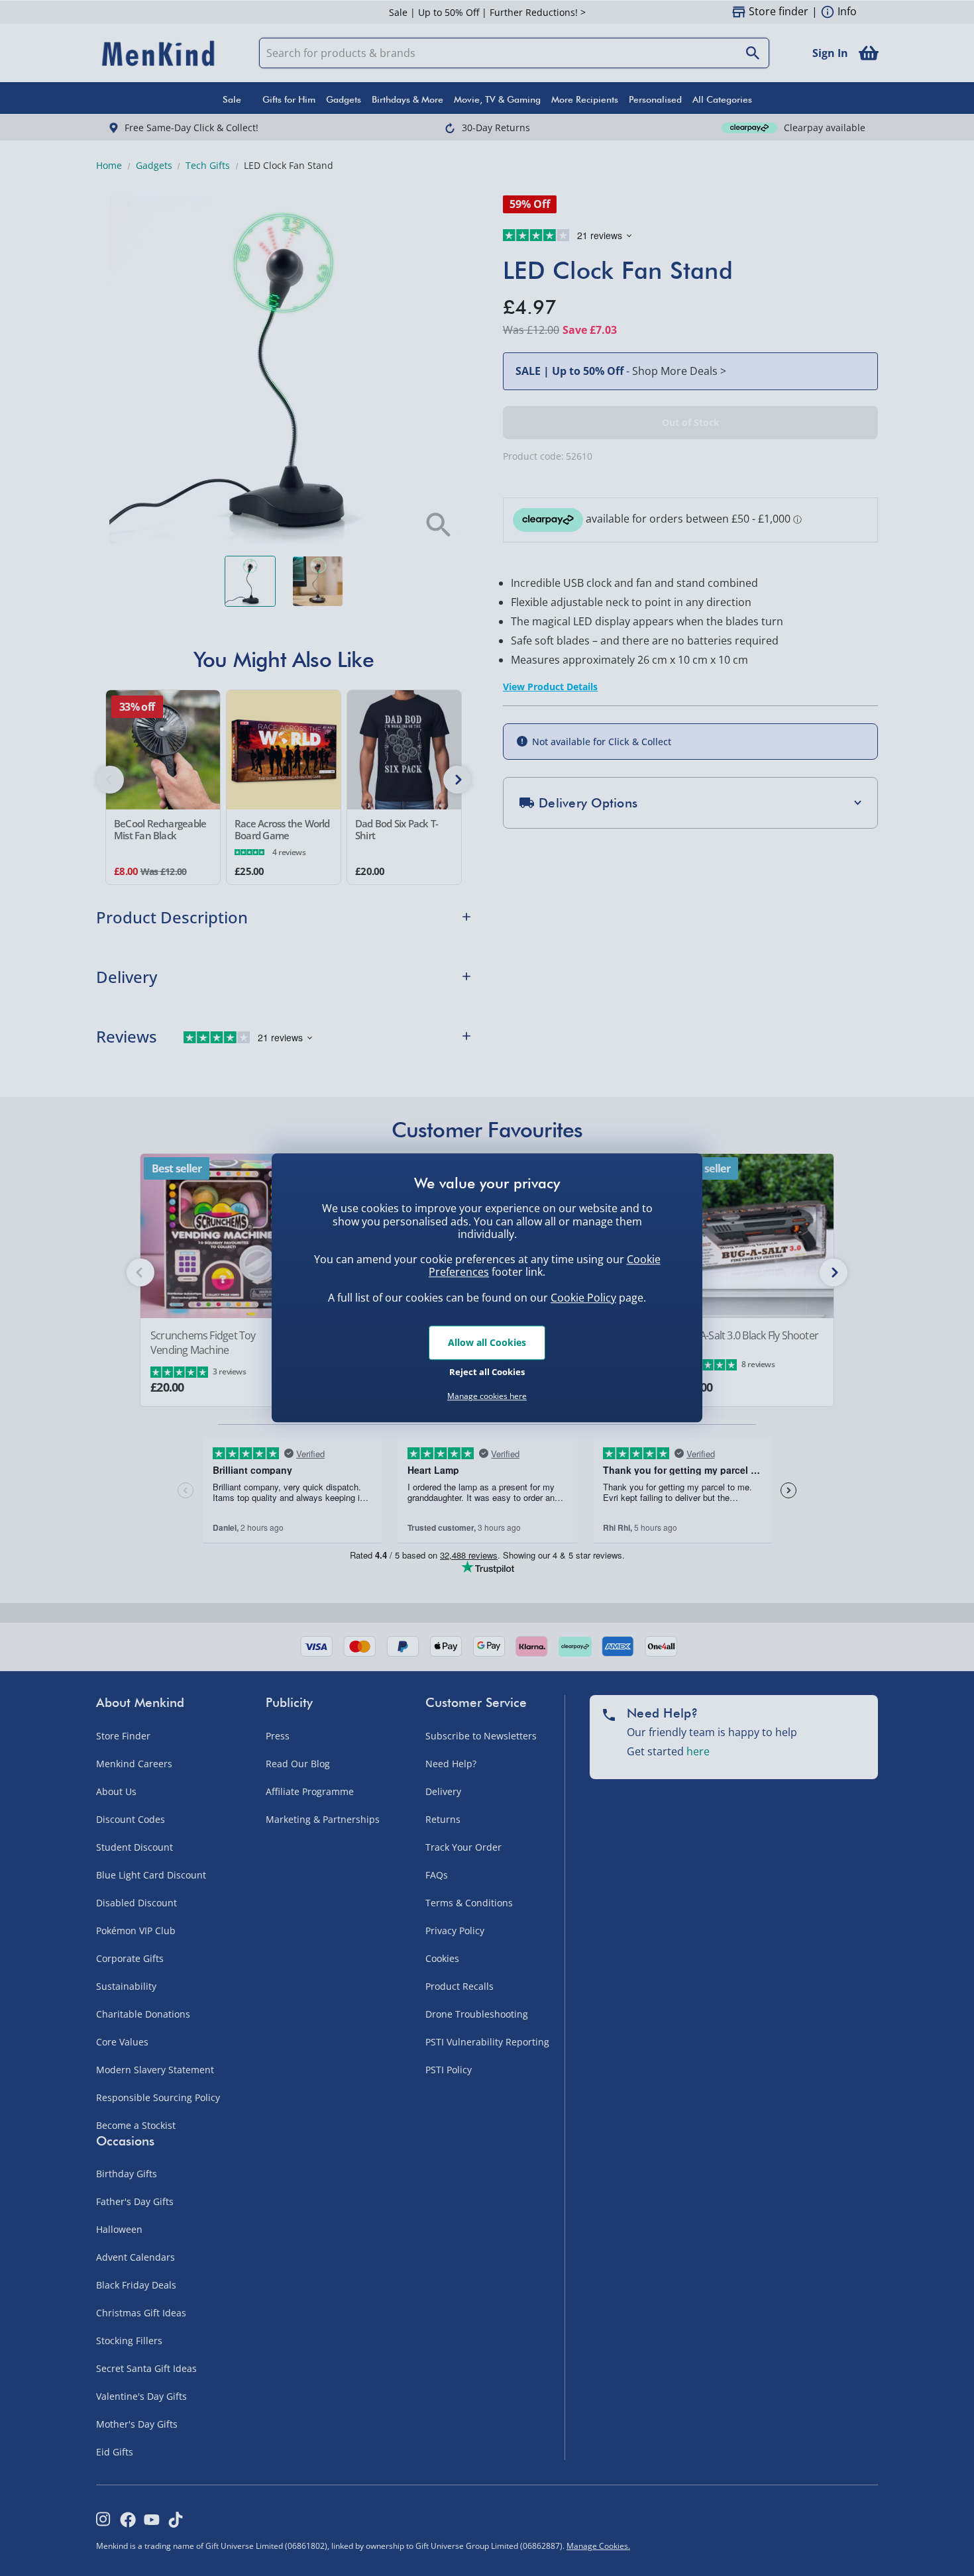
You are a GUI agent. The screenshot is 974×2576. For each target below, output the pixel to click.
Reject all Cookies (487, 1372)
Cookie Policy (583, 1298)
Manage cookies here (487, 1396)
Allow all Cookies (487, 1342)
